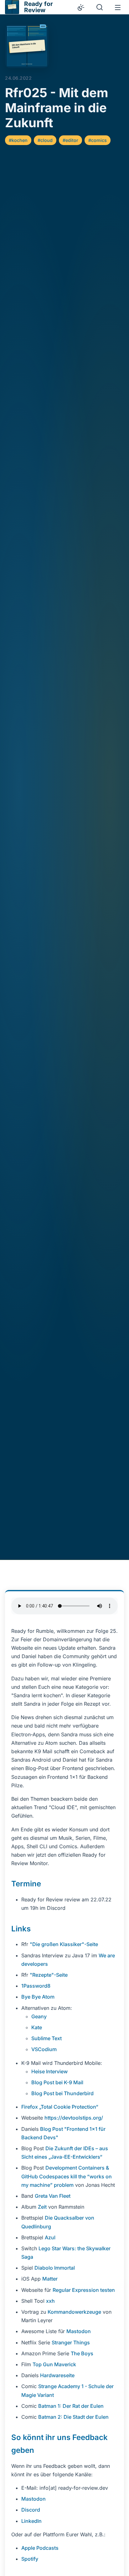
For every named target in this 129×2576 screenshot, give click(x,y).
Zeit (42, 2207)
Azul (50, 2237)
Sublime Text (46, 2038)
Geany (39, 2016)
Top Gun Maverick (54, 2364)
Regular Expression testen (84, 2290)
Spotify (30, 2559)
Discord (31, 2510)
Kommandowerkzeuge (74, 2312)
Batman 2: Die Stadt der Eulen (73, 2417)
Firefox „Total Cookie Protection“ (60, 2107)
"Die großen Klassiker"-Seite (64, 1944)
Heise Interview (49, 2071)
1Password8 (36, 1986)
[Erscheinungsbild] (81, 7)
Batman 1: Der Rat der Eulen (71, 2406)
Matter (50, 2279)
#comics (98, 140)
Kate (37, 2027)
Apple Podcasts (40, 2548)
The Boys (82, 2353)
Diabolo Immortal (55, 2268)
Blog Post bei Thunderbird (62, 2093)
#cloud (45, 140)
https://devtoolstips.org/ (74, 2118)
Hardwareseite (57, 2375)
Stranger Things (71, 2342)
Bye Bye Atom (38, 1997)
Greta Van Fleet (53, 2196)
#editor (70, 140)
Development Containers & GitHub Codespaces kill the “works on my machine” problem (67, 2176)
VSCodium (44, 2049)
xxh (50, 2301)
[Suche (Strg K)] (100, 7)
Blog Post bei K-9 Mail (57, 2082)
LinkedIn (31, 2521)
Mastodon (79, 2331)
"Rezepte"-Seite (49, 1975)
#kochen (18, 140)
